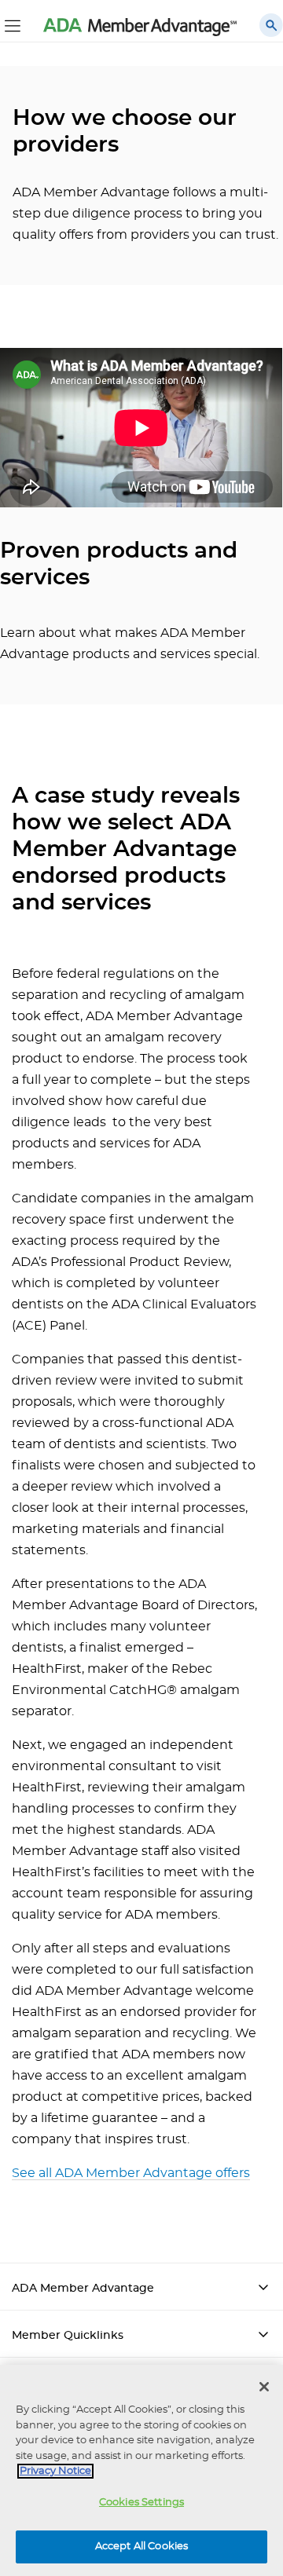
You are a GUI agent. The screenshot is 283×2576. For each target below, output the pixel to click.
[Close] (264, 2387)
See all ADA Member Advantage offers (131, 2173)
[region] (141, 2470)
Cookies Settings (141, 2503)
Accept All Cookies (141, 2547)
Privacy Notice (55, 2471)
